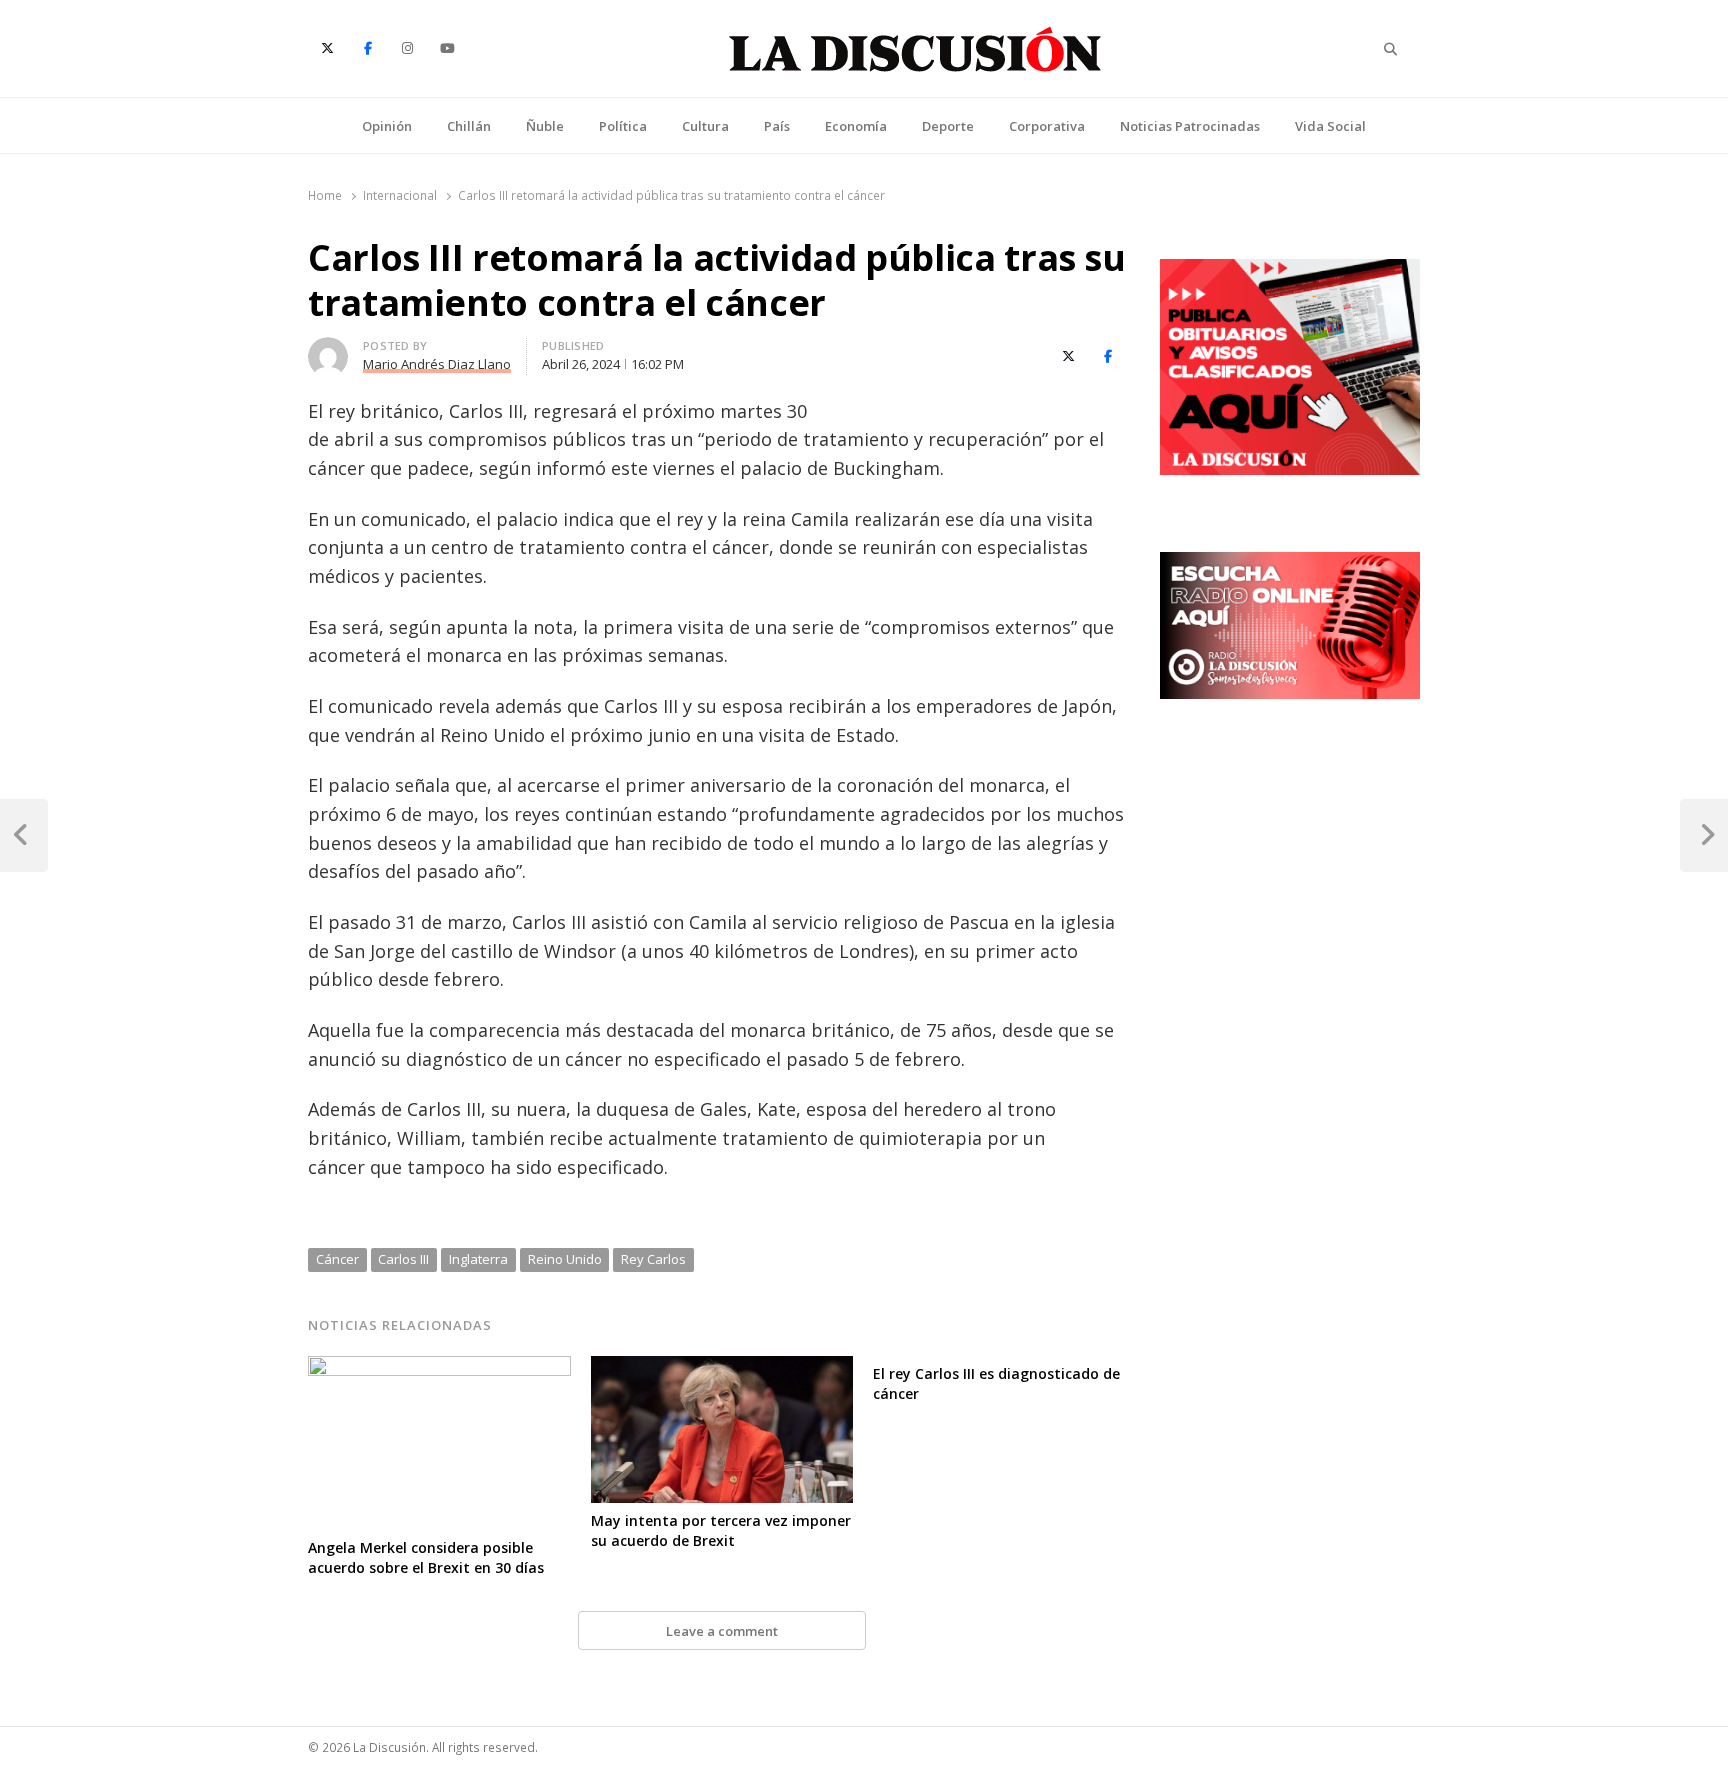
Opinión (387, 126)
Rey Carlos (653, 1259)
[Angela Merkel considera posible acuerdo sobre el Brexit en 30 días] (439, 1368)
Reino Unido (565, 1259)
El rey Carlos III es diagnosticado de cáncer (996, 1383)
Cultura (705, 126)
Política (623, 126)
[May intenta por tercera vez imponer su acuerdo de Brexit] (722, 1368)
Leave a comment (722, 1631)
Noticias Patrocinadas (1190, 126)
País (777, 126)
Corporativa (1047, 126)
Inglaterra (478, 1259)
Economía (856, 126)
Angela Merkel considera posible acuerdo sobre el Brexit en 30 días (426, 1557)
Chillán (469, 126)
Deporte (948, 126)
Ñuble (545, 126)
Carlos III (403, 1259)
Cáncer (337, 1259)
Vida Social (1330, 126)
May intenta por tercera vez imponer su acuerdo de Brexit (721, 1530)
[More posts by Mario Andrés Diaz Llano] (328, 349)
